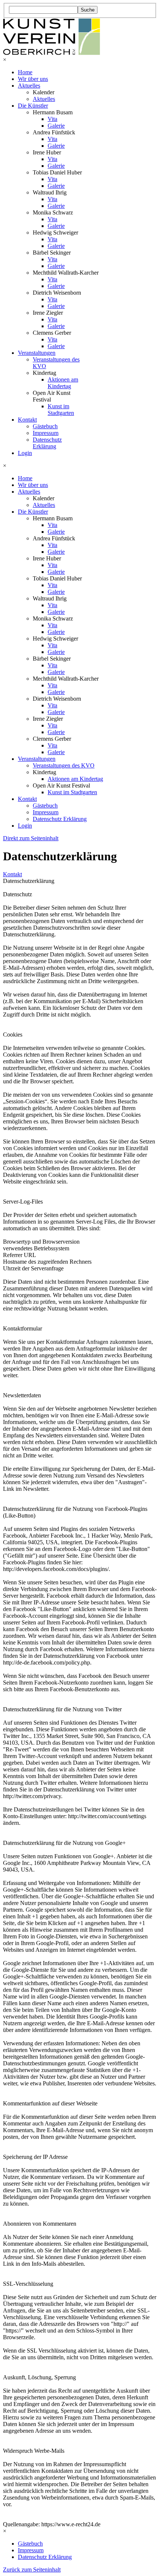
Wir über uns (33, 79)
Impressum (46, 433)
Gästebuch (45, 426)
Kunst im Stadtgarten (61, 410)
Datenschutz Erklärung (47, 443)
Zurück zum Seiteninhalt (32, 2570)
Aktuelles (29, 86)
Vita (52, 119)
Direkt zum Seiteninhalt (31, 838)
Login (25, 453)
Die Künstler (33, 106)
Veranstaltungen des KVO (64, 765)
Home (25, 72)
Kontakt (27, 420)
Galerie (56, 126)
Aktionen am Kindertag (63, 383)
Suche (88, 10)
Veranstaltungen (37, 353)
